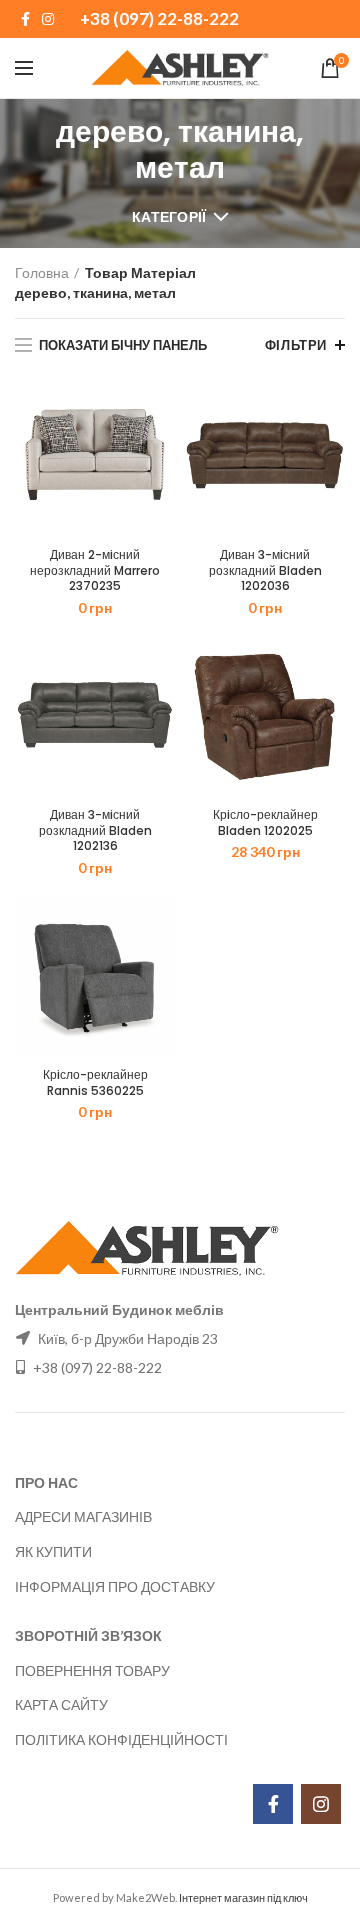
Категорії (169, 216)
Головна (42, 272)
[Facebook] (25, 19)
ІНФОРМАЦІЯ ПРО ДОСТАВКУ (115, 1586)
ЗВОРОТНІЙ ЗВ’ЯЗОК (88, 1635)
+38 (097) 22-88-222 (159, 18)
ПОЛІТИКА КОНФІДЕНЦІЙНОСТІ (121, 1739)
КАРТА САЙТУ (61, 1704)
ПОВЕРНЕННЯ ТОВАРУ (92, 1670)
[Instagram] (48, 19)
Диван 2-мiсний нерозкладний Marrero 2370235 (95, 570)
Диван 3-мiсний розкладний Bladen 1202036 (265, 570)
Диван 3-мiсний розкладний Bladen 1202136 (95, 830)
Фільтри (296, 345)
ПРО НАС (46, 1482)
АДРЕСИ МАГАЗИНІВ (83, 1516)
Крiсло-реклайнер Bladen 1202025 (265, 822)
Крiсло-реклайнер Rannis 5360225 (95, 1082)
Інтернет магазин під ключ (243, 1897)
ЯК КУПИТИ (53, 1551)
